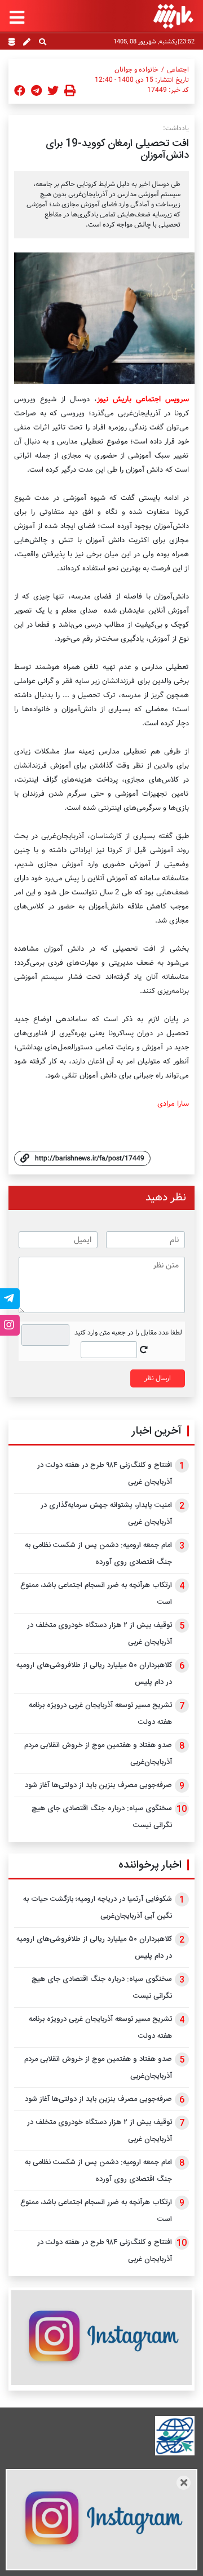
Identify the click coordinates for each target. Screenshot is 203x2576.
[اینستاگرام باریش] (101, 2337)
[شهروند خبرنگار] (27, 43)
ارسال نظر (158, 1378)
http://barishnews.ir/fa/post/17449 (90, 1158)
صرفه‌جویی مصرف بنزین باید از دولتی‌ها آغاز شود (98, 1785)
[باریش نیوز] (173, 16)
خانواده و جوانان (136, 70)
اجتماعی (178, 70)
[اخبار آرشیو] (12, 43)
